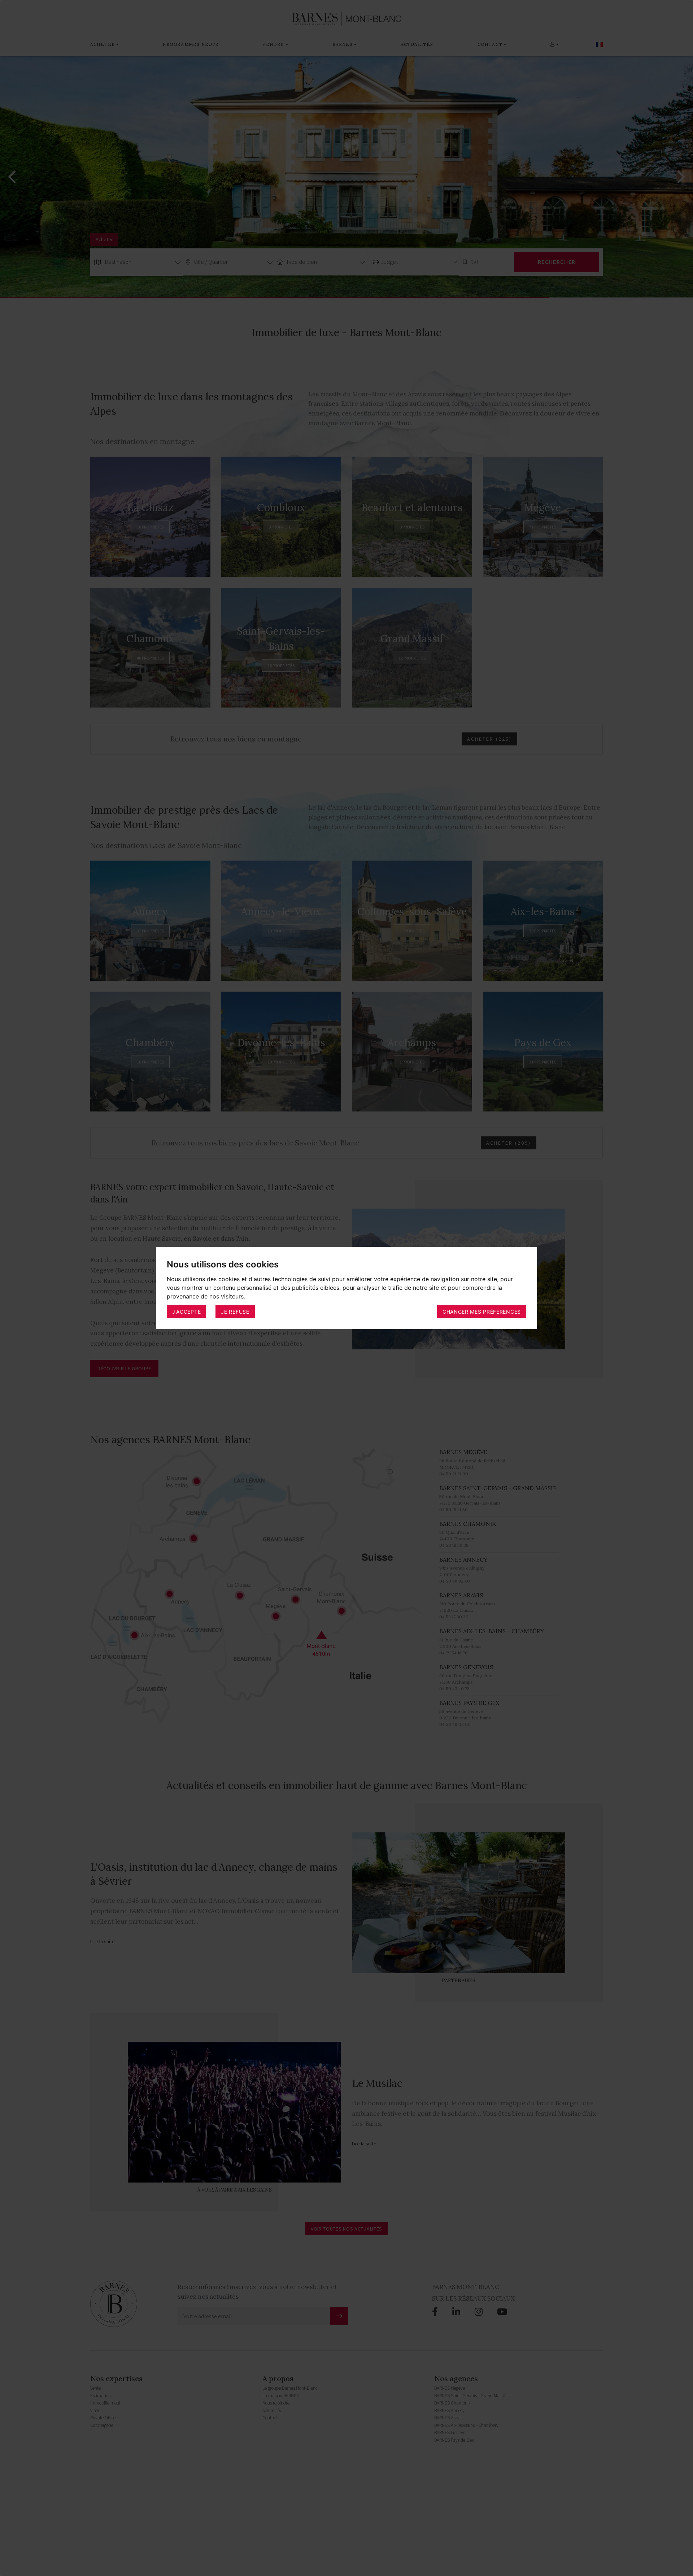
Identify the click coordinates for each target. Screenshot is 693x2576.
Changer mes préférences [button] (482, 1311)
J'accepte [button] (186, 1311)
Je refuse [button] (235, 1311)
